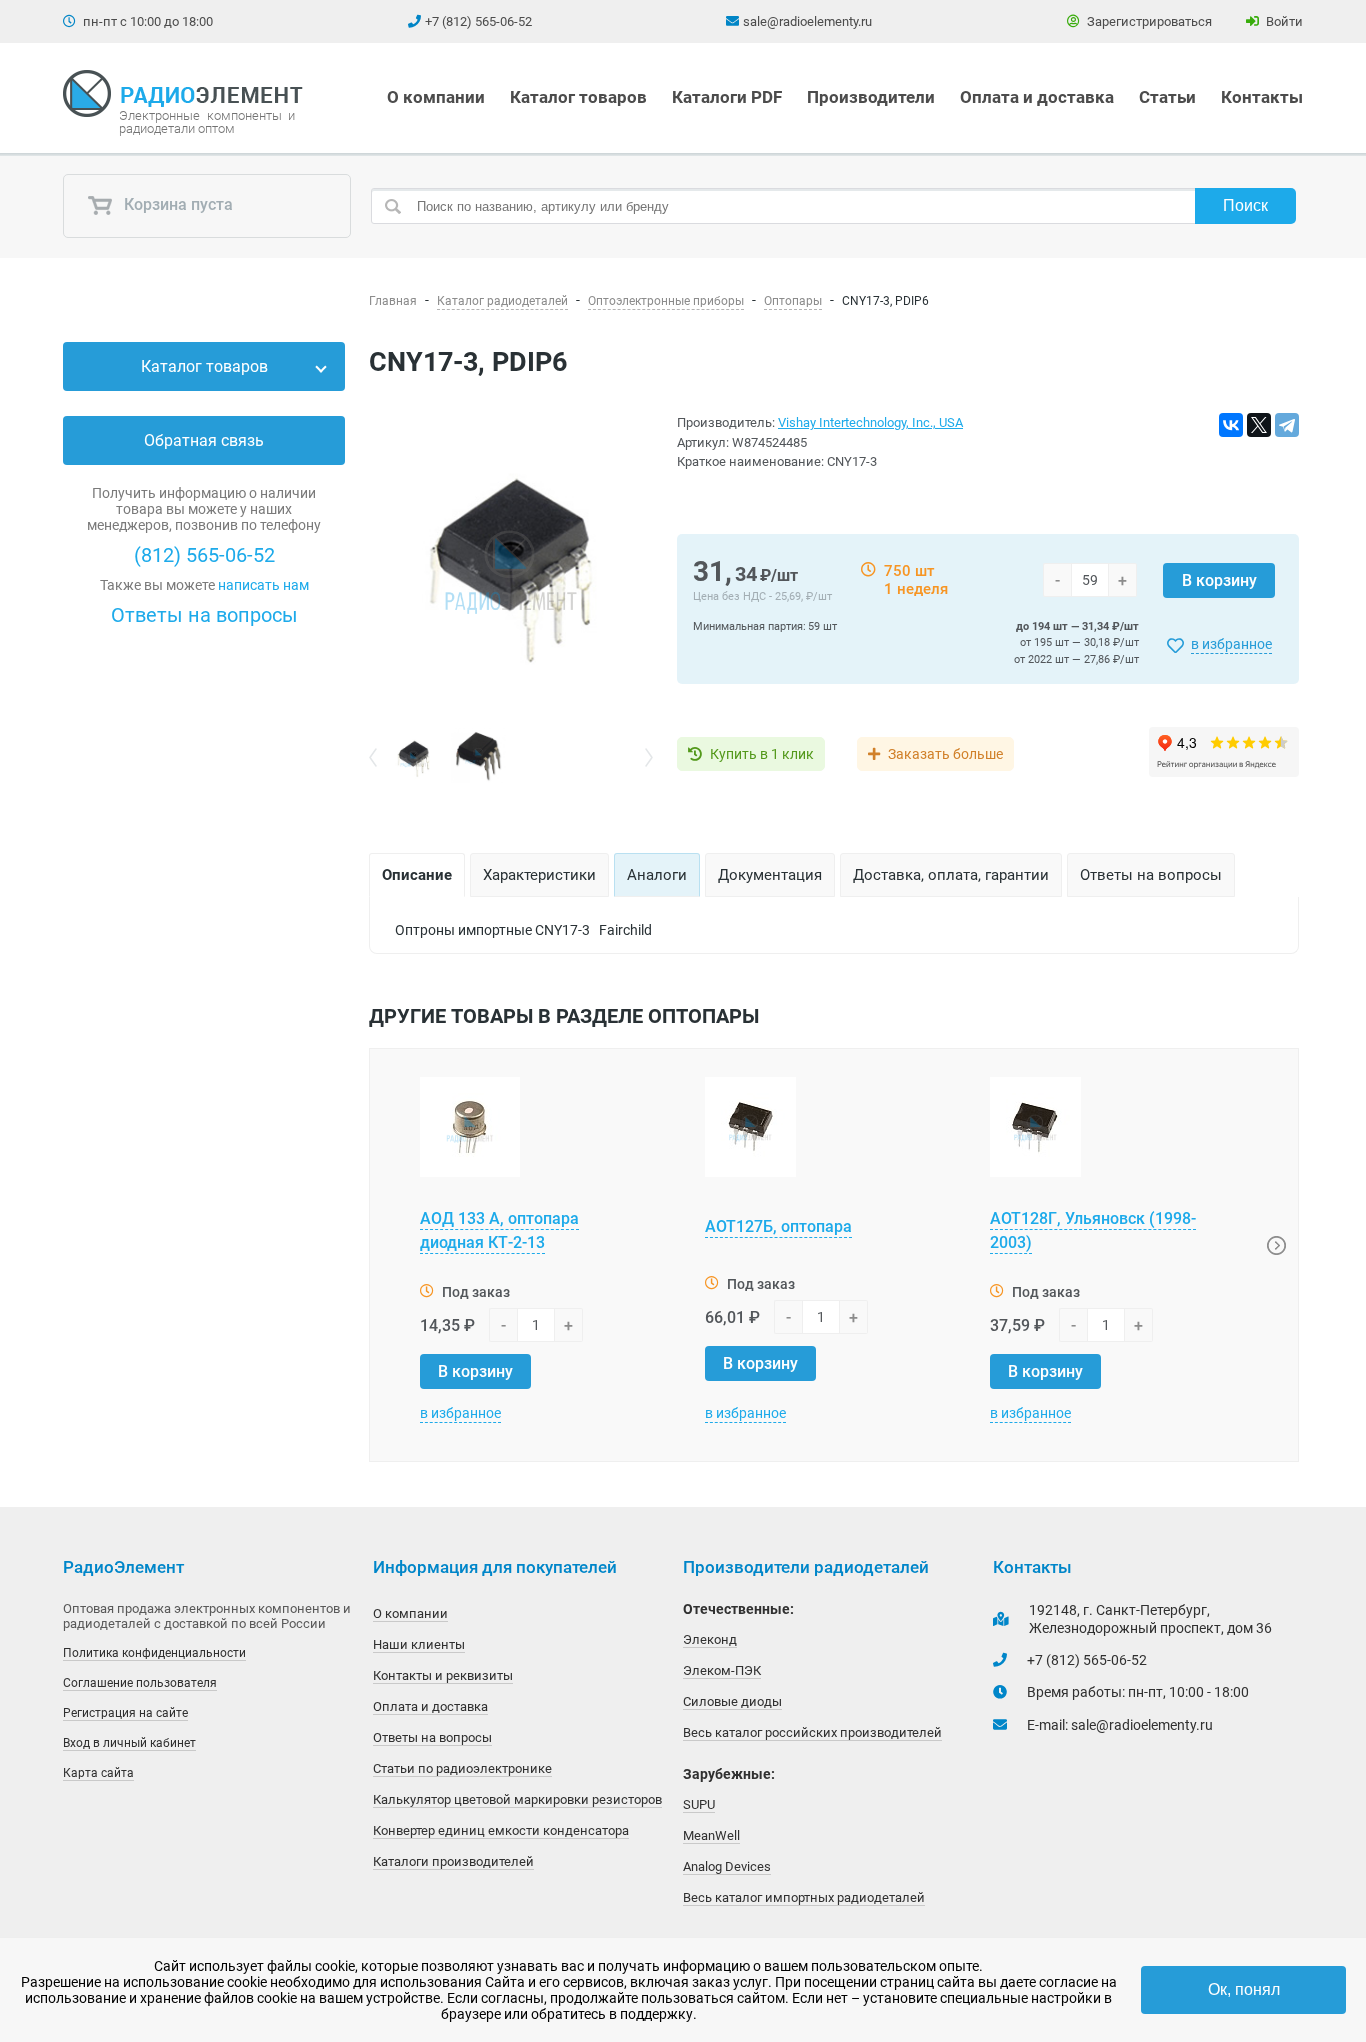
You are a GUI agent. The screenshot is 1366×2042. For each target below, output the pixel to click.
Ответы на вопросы (204, 615)
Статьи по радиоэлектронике (462, 1768)
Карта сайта (98, 1773)
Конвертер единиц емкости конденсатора (501, 1830)
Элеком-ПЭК (722, 1670)
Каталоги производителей (453, 1861)
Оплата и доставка (1037, 97)
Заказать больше (945, 754)
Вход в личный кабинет (129, 1743)
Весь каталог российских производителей (812, 1732)
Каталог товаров (578, 97)
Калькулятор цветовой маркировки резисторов (517, 1799)
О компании (436, 97)
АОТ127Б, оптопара (778, 1226)
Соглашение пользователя (140, 1683)
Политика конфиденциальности (154, 1653)
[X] (1259, 425)
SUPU (699, 1804)
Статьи (1167, 97)
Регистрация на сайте (125, 1713)
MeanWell (711, 1835)
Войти (1283, 21)
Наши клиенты (419, 1644)
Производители (871, 97)
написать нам (263, 585)
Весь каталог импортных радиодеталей (804, 1897)
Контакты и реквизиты (443, 1675)
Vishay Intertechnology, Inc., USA (870, 422)
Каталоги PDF (727, 97)
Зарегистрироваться (1148, 21)
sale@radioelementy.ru (807, 21)
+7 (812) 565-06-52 (478, 21)
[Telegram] (1287, 425)
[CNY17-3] (511, 570)
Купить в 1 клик (762, 754)
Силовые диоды (732, 1701)
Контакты (1262, 97)
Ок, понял (1244, 1989)
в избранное (1231, 644)
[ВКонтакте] (1231, 425)
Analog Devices (727, 1866)
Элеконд (710, 1639)
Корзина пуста (176, 205)
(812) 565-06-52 (204, 555)
